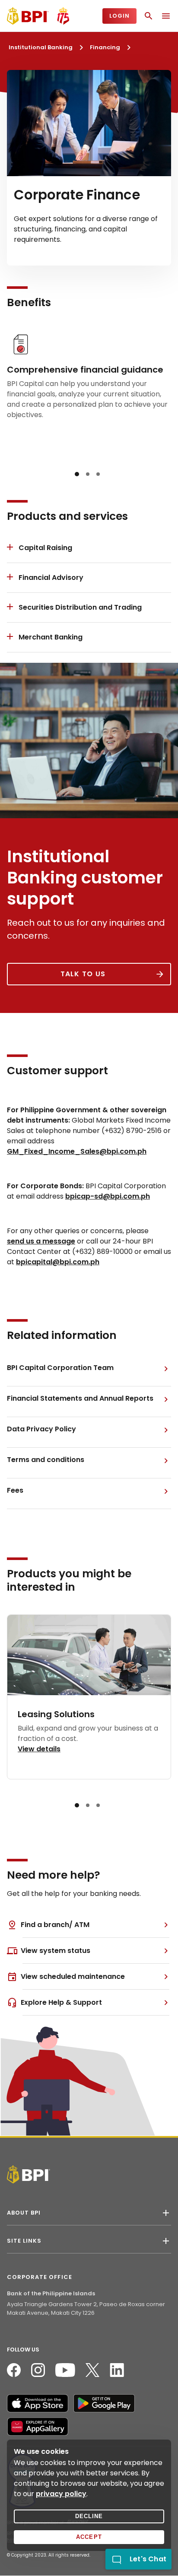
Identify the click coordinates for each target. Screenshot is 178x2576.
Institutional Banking (41, 47)
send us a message (41, 1241)
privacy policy (61, 2494)
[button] (77, 474)
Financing (105, 47)
